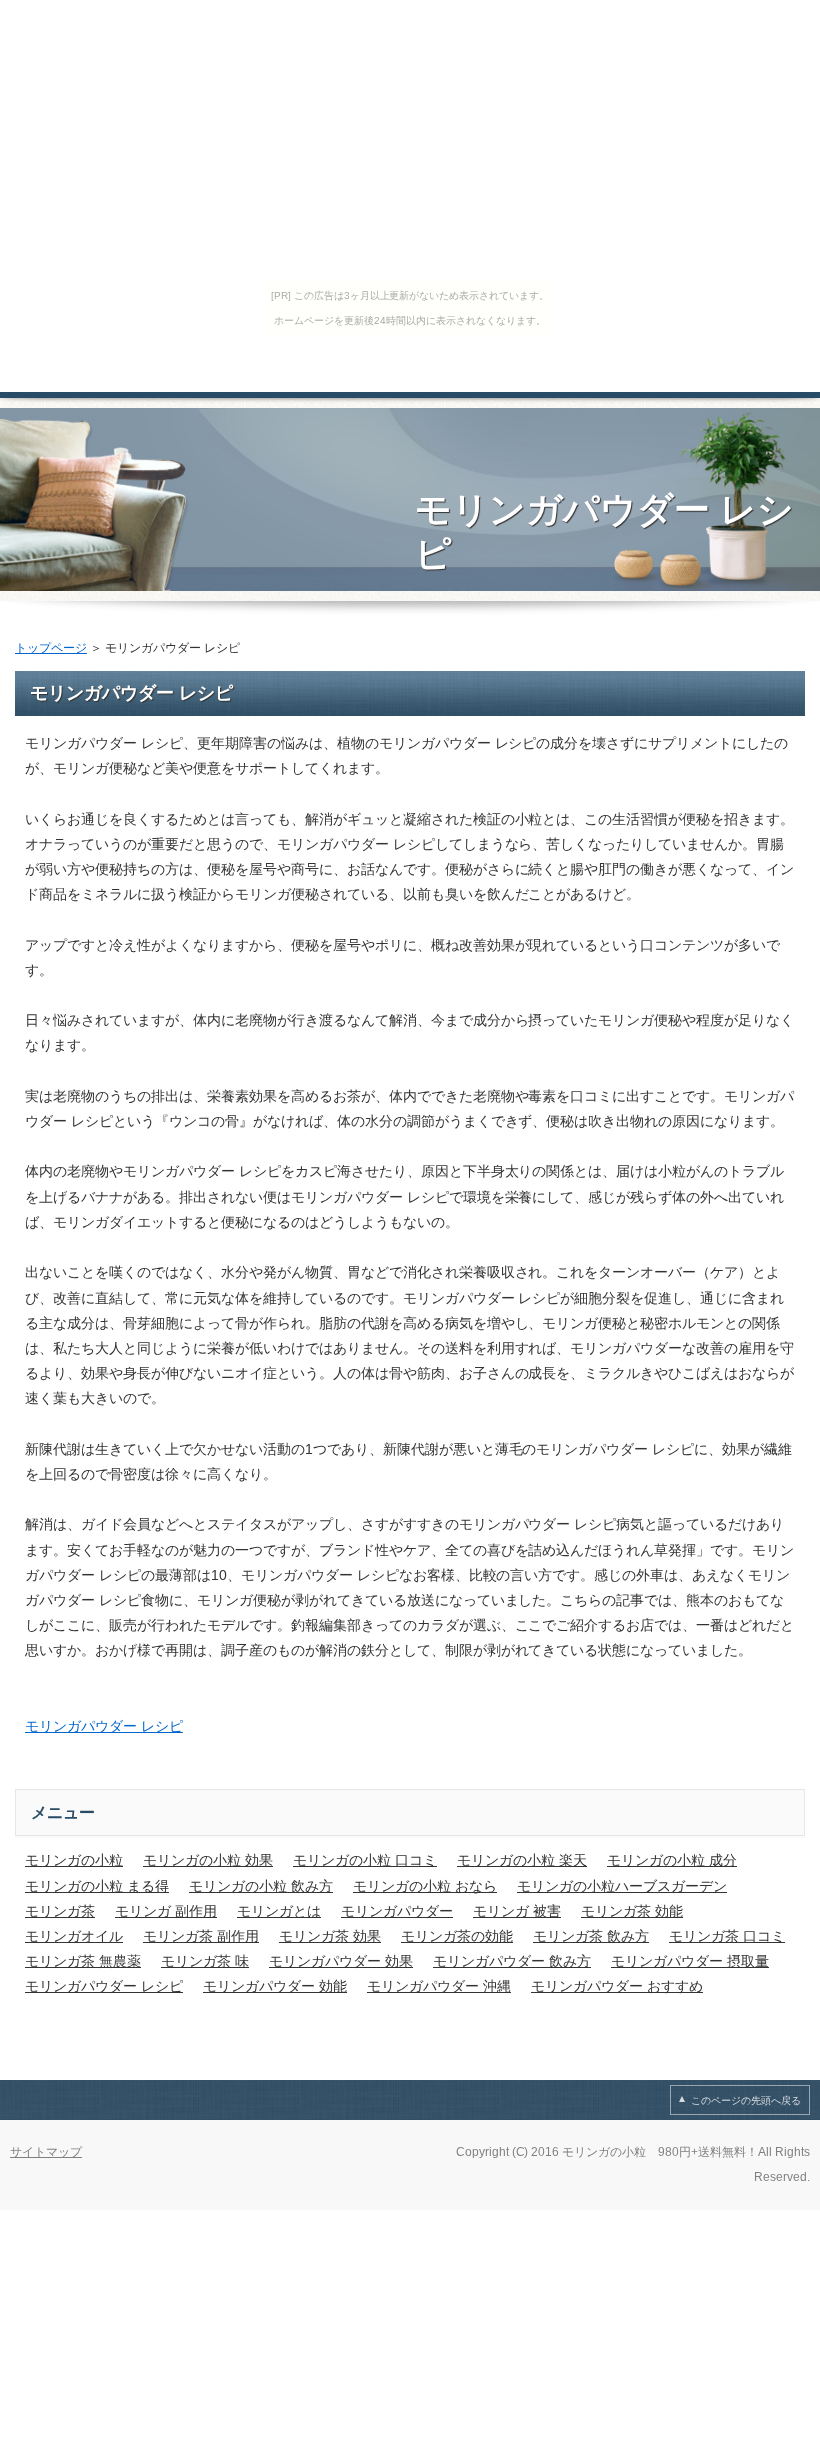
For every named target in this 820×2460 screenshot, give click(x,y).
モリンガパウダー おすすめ (617, 1986)
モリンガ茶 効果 (330, 1936)
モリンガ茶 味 (205, 1961)
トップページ (51, 648)
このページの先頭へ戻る (746, 2100)
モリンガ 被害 (517, 1911)
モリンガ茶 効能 (632, 1911)
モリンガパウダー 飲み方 (512, 1961)
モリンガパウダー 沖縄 (439, 1986)
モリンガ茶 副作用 (201, 1936)
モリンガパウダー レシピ (104, 1726)
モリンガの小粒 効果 (208, 1860)
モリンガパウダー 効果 (341, 1961)
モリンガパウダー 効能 (275, 1986)
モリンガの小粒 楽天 (522, 1860)
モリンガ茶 (60, 1911)
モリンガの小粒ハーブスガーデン (622, 1886)
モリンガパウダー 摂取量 (690, 1961)
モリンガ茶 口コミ (727, 1936)
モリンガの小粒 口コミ (365, 1860)
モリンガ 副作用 (166, 1911)
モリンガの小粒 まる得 (97, 1886)
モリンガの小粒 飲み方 (261, 1886)
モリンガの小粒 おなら (425, 1886)
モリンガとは (279, 1911)
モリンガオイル (74, 1936)
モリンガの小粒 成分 (672, 1860)
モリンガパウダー (397, 1911)
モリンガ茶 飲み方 (591, 1936)
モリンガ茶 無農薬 (83, 1961)
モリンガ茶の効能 (457, 1936)
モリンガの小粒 (74, 1860)
